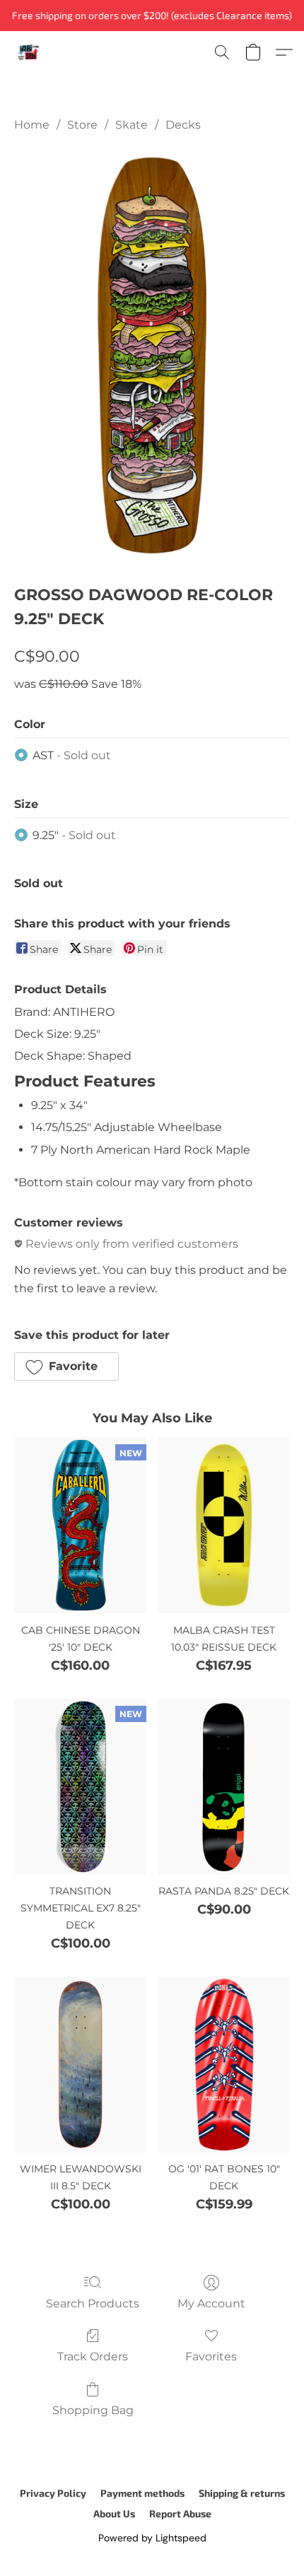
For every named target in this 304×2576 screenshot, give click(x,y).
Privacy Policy (53, 2493)
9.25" (74, 835)
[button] (29, 52)
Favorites (211, 2357)
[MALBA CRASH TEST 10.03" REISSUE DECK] (224, 1525)
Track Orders (93, 2357)
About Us (114, 2513)
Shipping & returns (242, 2493)
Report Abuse (180, 2513)
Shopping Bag (93, 2410)
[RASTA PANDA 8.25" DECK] (224, 1787)
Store (82, 125)
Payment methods (142, 2493)
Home (32, 125)
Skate (131, 125)
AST (72, 755)
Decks (183, 125)
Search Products (93, 2303)
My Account (211, 2303)
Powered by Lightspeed (152, 2538)
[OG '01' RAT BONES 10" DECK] (224, 2065)
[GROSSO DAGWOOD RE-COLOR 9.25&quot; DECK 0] (152, 355)
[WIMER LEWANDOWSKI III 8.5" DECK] (80, 2065)
